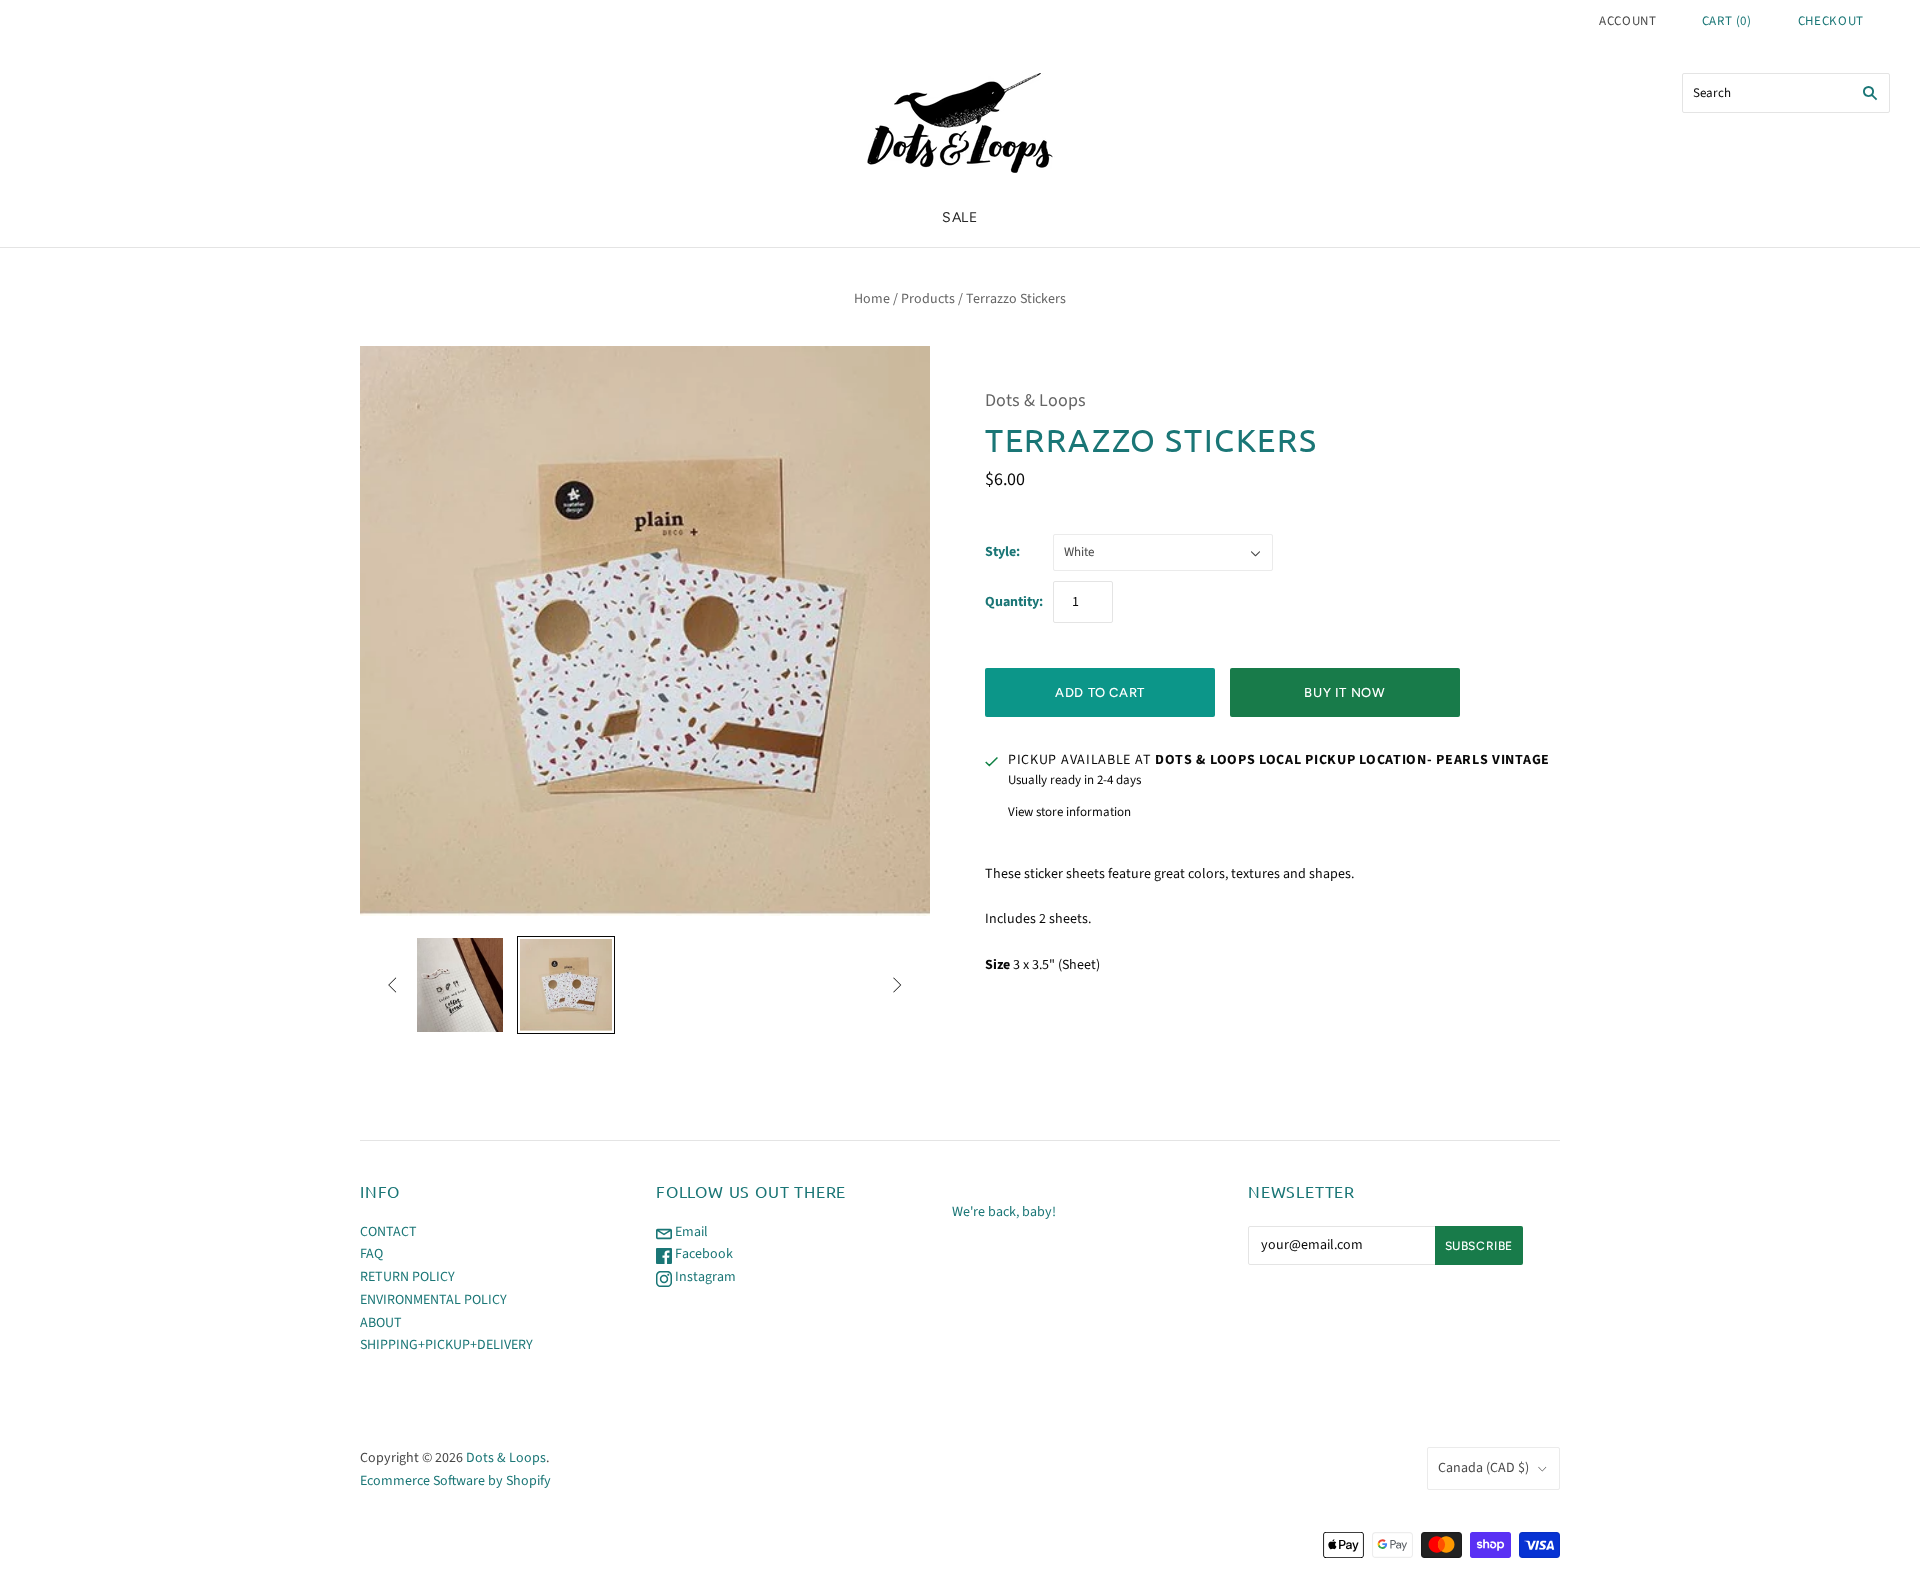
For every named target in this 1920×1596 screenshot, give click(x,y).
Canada (1483, 1468)
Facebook (702, 1254)
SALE (960, 217)
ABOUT (381, 1323)
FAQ (371, 1254)
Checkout (1831, 21)
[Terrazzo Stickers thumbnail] (456, 985)
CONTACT (388, 1232)
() (1727, 21)
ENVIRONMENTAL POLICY (433, 1300)
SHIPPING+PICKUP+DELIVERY (446, 1345)
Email (690, 1232)
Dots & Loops (1035, 400)
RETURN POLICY (407, 1277)
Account (1628, 21)
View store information (1069, 812)
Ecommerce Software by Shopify (455, 1481)
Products (928, 299)
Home (872, 299)
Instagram (704, 1277)
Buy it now (1345, 692)
